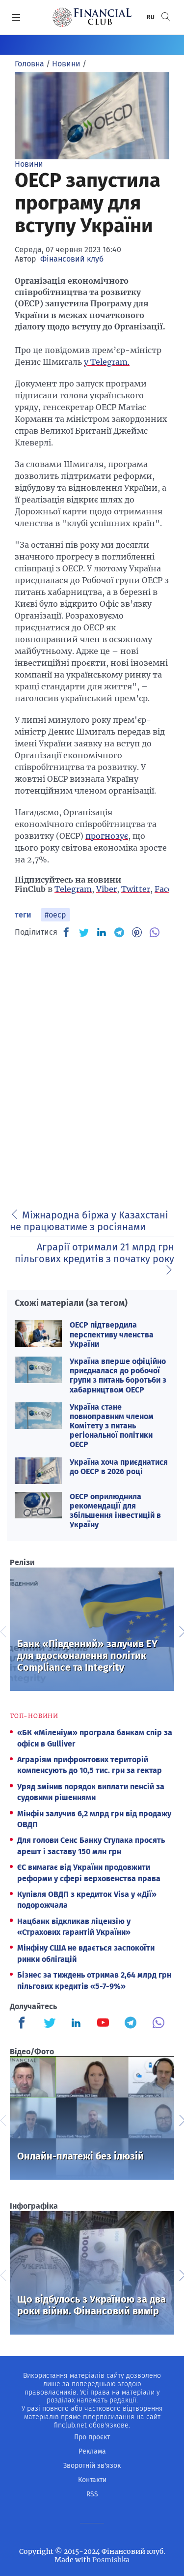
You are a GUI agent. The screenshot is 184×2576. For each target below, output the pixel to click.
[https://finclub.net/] (92, 17)
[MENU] (16, 17)
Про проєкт (92, 2437)
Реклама (92, 2451)
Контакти (92, 2480)
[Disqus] (92, 1070)
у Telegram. (107, 362)
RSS (92, 2494)
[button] (166, 17)
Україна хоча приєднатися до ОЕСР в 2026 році (119, 1467)
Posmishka (111, 2560)
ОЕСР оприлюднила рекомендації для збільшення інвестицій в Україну (115, 1511)
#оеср (55, 915)
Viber (106, 889)
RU (151, 17)
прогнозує (107, 836)
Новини (29, 164)
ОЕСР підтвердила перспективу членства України (112, 1334)
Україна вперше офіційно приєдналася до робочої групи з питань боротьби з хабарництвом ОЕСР (118, 1376)
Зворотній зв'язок (92, 2466)
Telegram (73, 889)
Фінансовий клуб (72, 259)
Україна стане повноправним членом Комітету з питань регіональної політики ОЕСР (112, 1426)
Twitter (136, 889)
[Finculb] (24, 2024)
